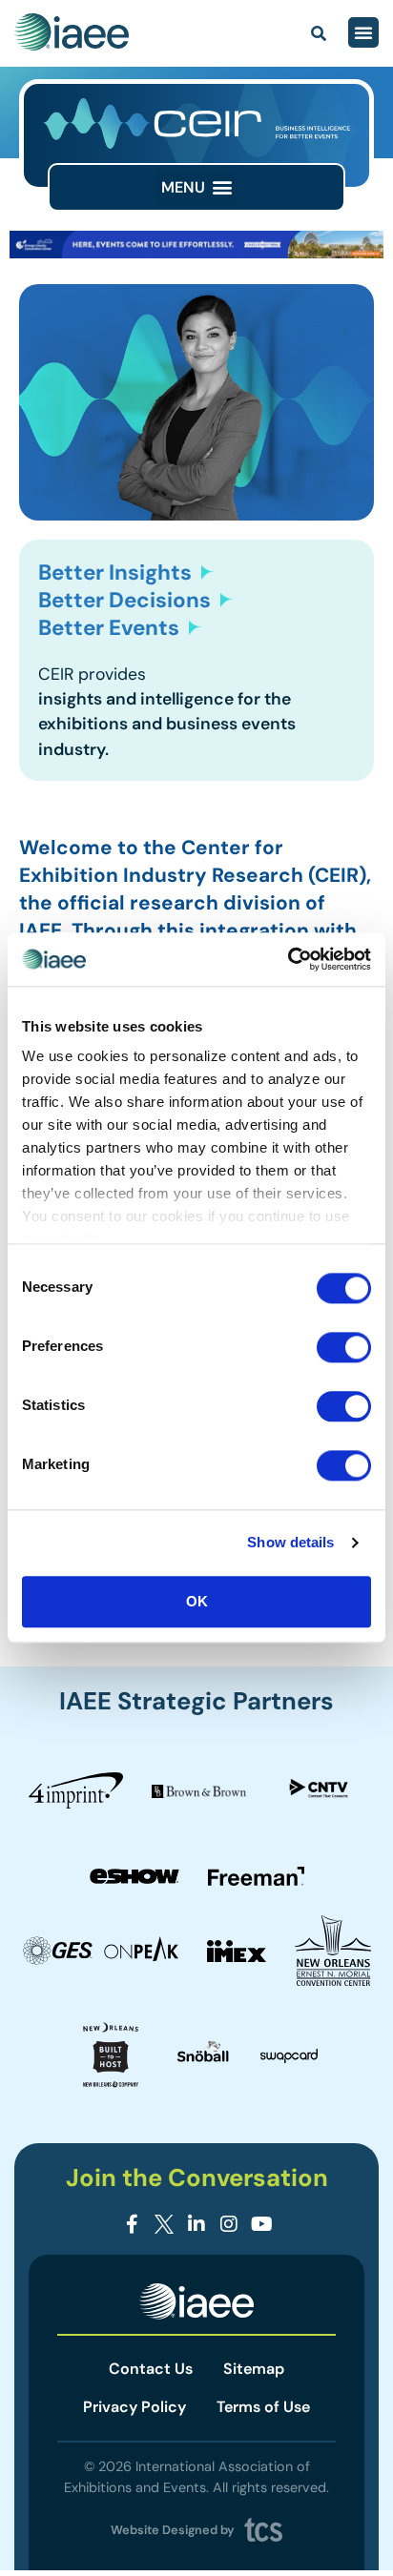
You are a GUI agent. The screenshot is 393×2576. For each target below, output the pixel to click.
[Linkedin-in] (196, 2224)
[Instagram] (229, 2224)
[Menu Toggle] (363, 32)
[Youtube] (261, 2224)
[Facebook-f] (132, 2224)
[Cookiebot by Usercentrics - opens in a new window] (288, 959)
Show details (290, 1542)
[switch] (344, 1347)
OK (197, 1601)
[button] (196, 187)
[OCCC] (196, 253)
